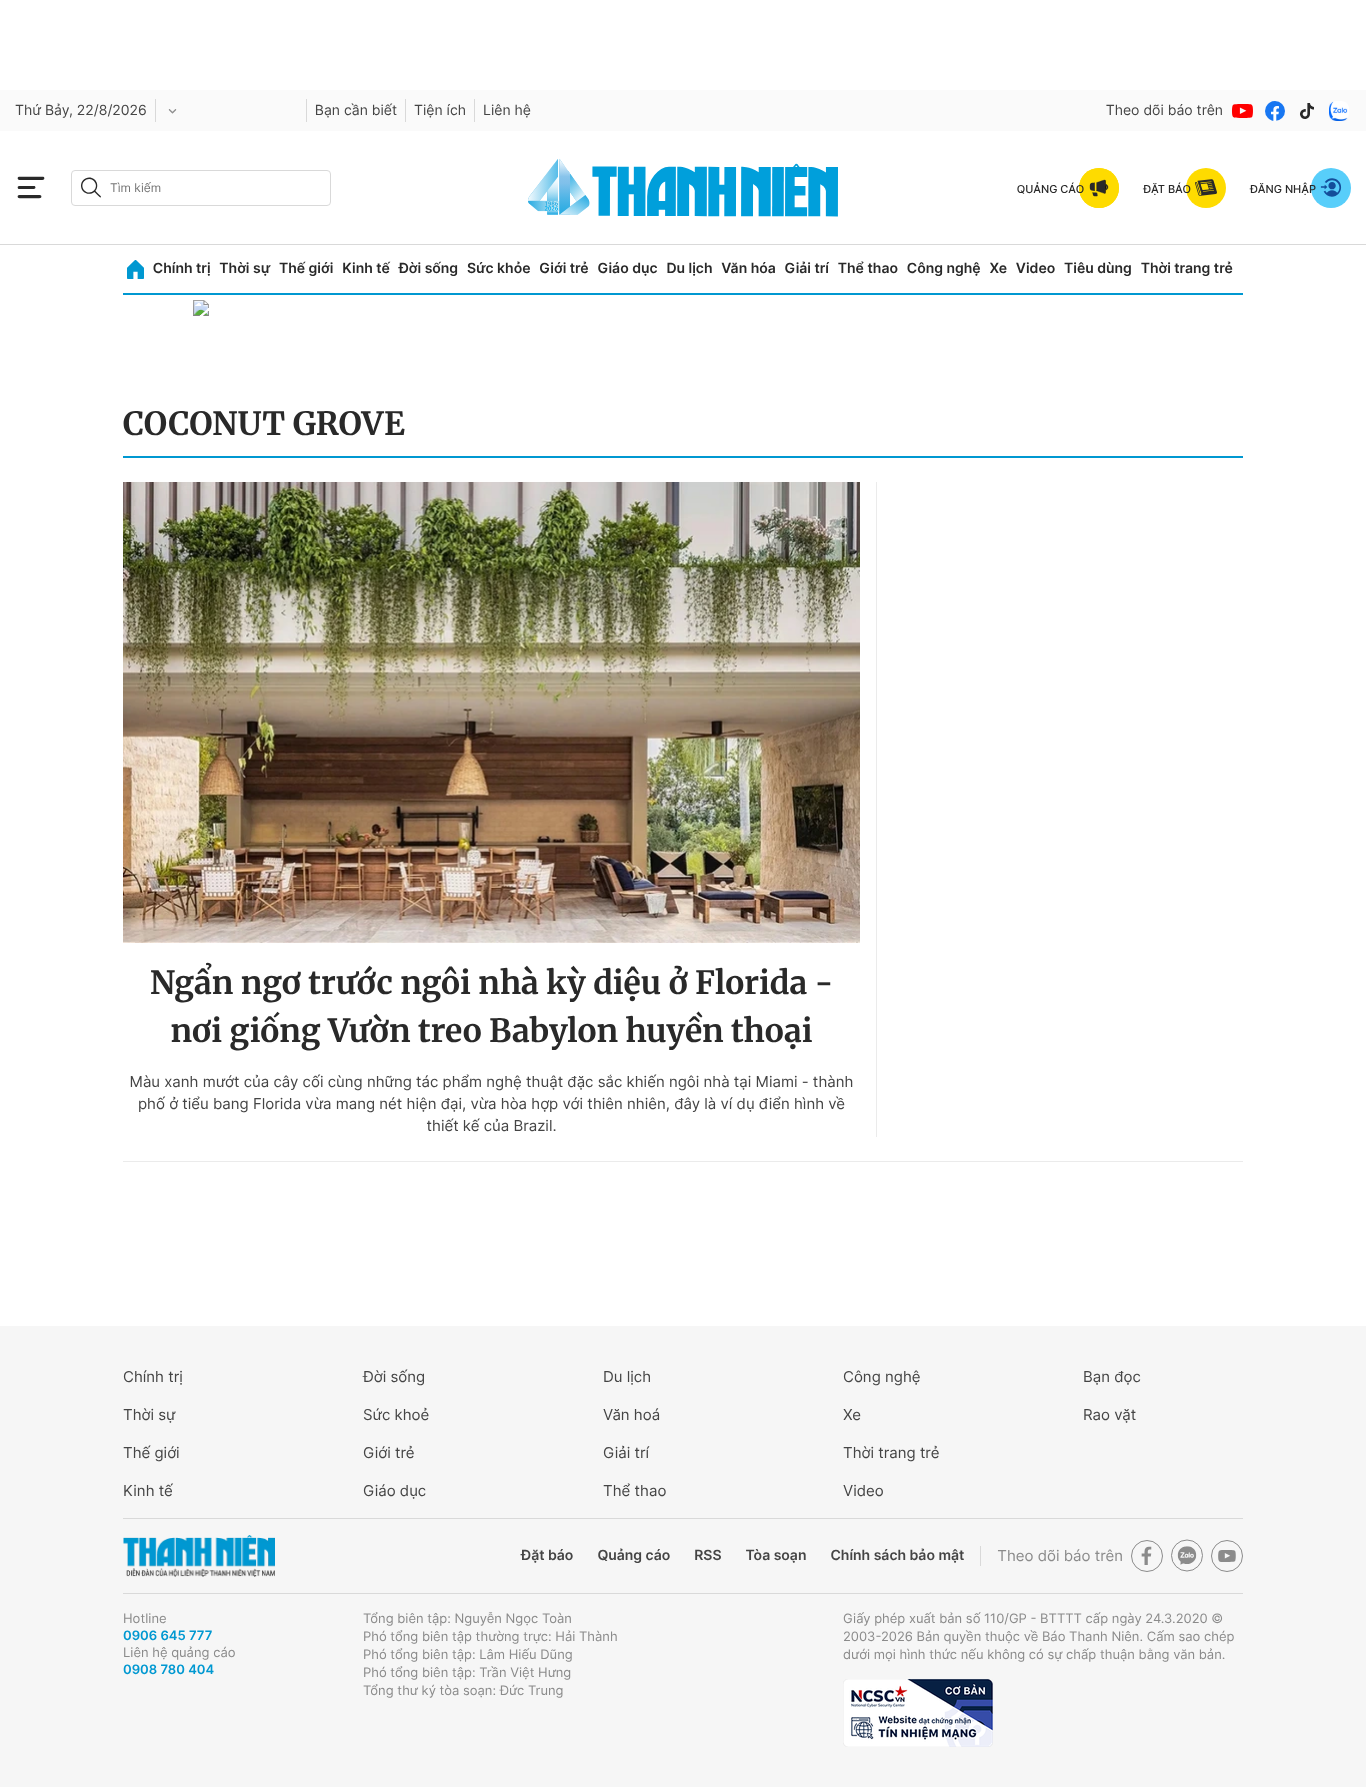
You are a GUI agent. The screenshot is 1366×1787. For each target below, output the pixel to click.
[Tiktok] (1307, 111)
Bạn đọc (1112, 1376)
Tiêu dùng (1098, 268)
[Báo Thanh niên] (199, 1556)
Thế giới (306, 268)
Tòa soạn (776, 1555)
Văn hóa (748, 268)
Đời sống (428, 268)
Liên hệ (507, 110)
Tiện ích (440, 110)
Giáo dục (627, 268)
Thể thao (868, 268)
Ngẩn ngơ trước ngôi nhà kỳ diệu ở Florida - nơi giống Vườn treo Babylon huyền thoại (491, 1007)
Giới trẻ (563, 268)
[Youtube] (1243, 111)
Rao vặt (1109, 1414)
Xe (998, 268)
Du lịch (689, 268)
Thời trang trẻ (1187, 268)
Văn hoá (631, 1414)
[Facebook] (1275, 111)
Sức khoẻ (396, 1414)
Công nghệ (944, 268)
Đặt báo (547, 1555)
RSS (707, 1555)
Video (1035, 268)
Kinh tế (366, 268)
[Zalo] (1339, 111)
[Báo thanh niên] (683, 187)
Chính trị (182, 268)
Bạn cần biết (356, 110)
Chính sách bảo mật (897, 1555)
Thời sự (244, 268)
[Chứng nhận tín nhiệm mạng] (918, 1713)
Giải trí (807, 268)
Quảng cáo (633, 1555)
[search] (201, 188)
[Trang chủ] (135, 269)
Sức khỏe (499, 268)
